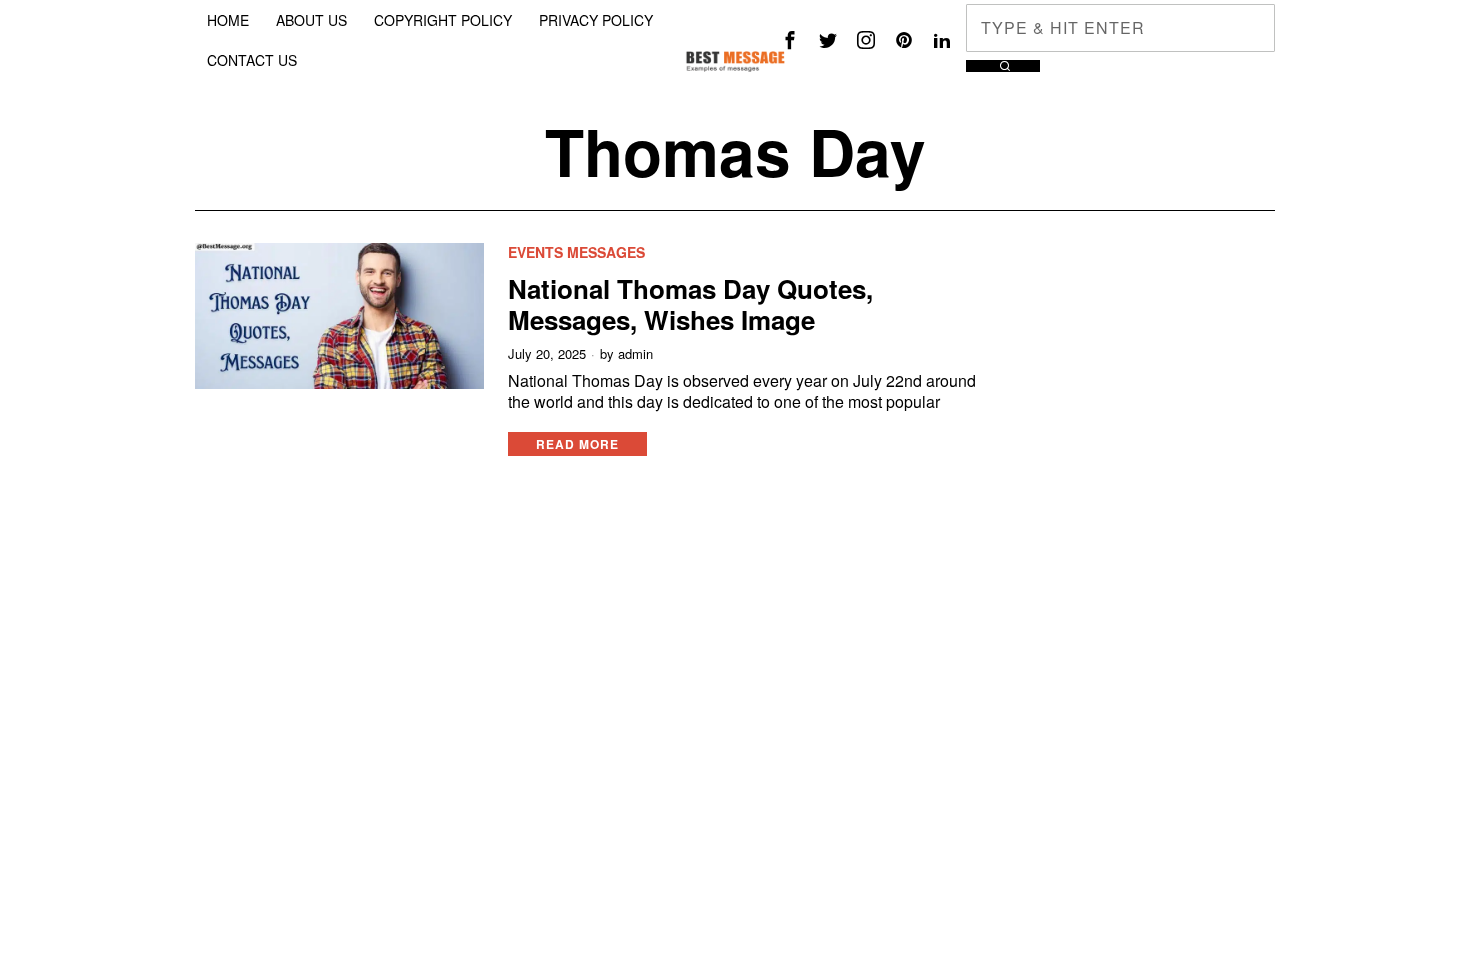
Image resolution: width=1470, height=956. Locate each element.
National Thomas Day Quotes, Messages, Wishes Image (690, 304)
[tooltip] (790, 40)
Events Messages (576, 252)
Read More (577, 444)
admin (635, 354)
